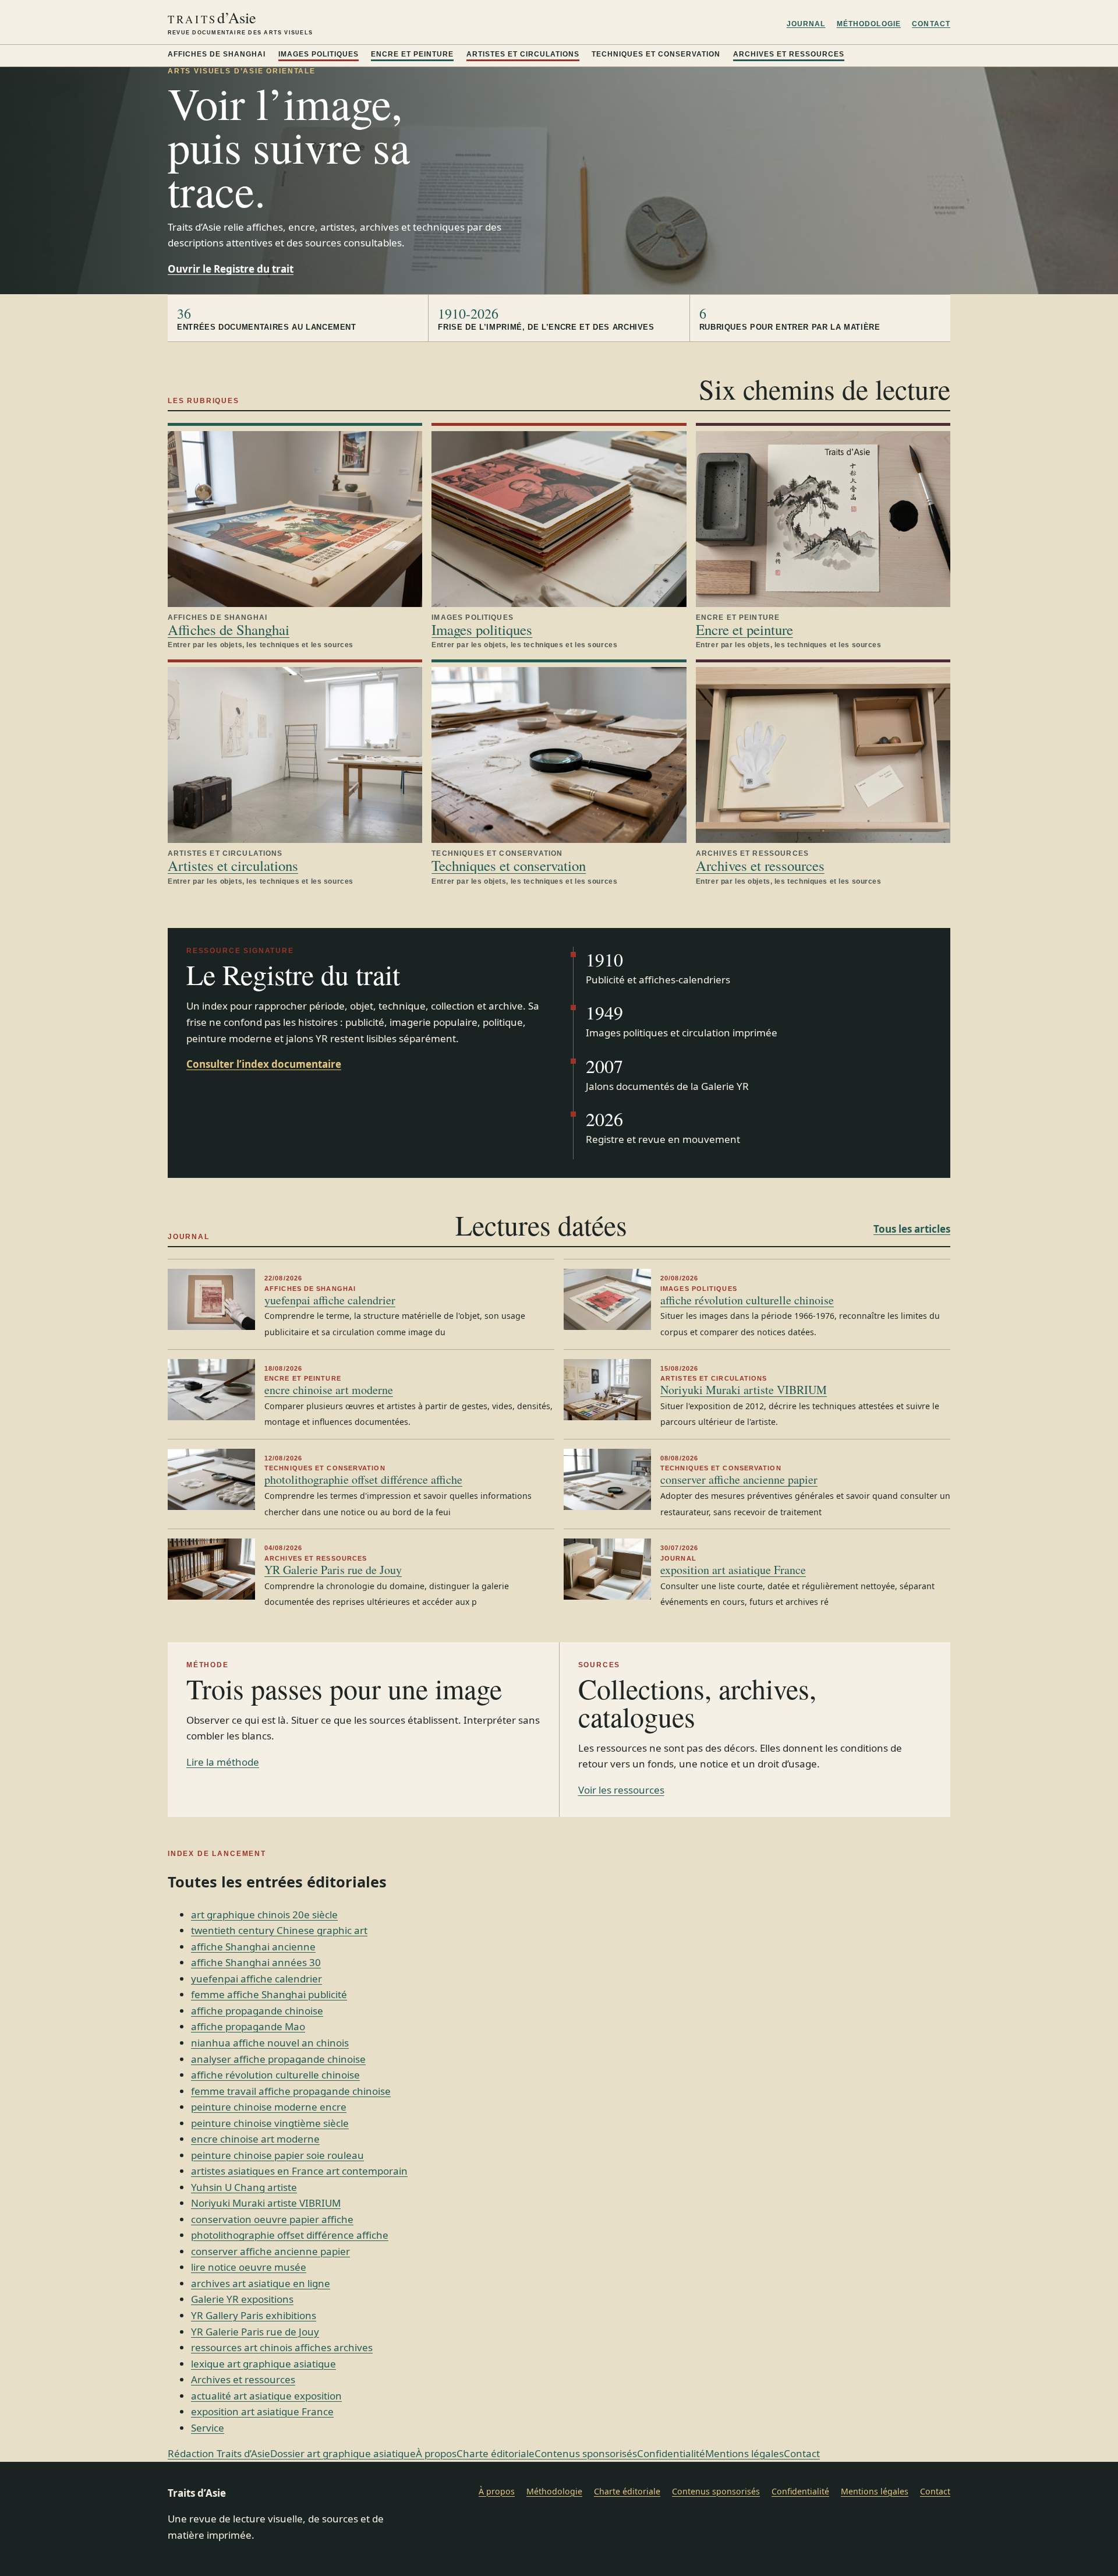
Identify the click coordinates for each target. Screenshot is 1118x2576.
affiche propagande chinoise (257, 2011)
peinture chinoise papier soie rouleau (277, 2155)
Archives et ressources (789, 54)
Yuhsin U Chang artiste (244, 2187)
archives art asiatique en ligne (261, 2283)
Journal (806, 24)
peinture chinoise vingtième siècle (270, 2123)
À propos (436, 2453)
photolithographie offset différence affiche (363, 1479)
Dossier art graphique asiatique (343, 2453)
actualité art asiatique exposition (266, 2396)
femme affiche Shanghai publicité (269, 1994)
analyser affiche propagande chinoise (278, 2059)
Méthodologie (869, 24)
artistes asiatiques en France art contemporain (299, 2171)
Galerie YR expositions (242, 2299)
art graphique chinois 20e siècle (264, 1915)
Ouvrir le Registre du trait (231, 269)
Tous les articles (912, 1229)
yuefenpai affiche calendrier (330, 1300)
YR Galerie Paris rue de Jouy (333, 1570)
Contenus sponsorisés (586, 2453)
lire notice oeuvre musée (249, 2267)
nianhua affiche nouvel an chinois (270, 2043)
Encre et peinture (412, 54)
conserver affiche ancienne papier (739, 1479)
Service (208, 2428)
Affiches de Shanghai (217, 54)
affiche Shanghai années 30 (256, 1962)
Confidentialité (671, 2453)
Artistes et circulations (523, 54)
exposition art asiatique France (733, 1570)
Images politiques (319, 54)
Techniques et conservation (656, 54)
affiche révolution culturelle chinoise (747, 1300)
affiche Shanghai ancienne (253, 1947)
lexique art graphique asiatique (263, 2364)
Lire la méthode (223, 1762)
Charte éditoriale (496, 2453)
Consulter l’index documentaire (264, 1064)
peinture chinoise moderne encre (269, 2107)
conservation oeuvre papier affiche (272, 2219)
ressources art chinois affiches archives (282, 2347)
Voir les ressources (621, 1790)
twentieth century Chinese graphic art (279, 1930)
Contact (931, 24)
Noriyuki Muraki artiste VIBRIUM (744, 1390)
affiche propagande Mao (248, 2026)
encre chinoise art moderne (329, 1390)
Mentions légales (744, 2453)
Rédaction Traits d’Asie (219, 2453)
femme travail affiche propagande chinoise (291, 2091)
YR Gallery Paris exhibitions (254, 2315)
